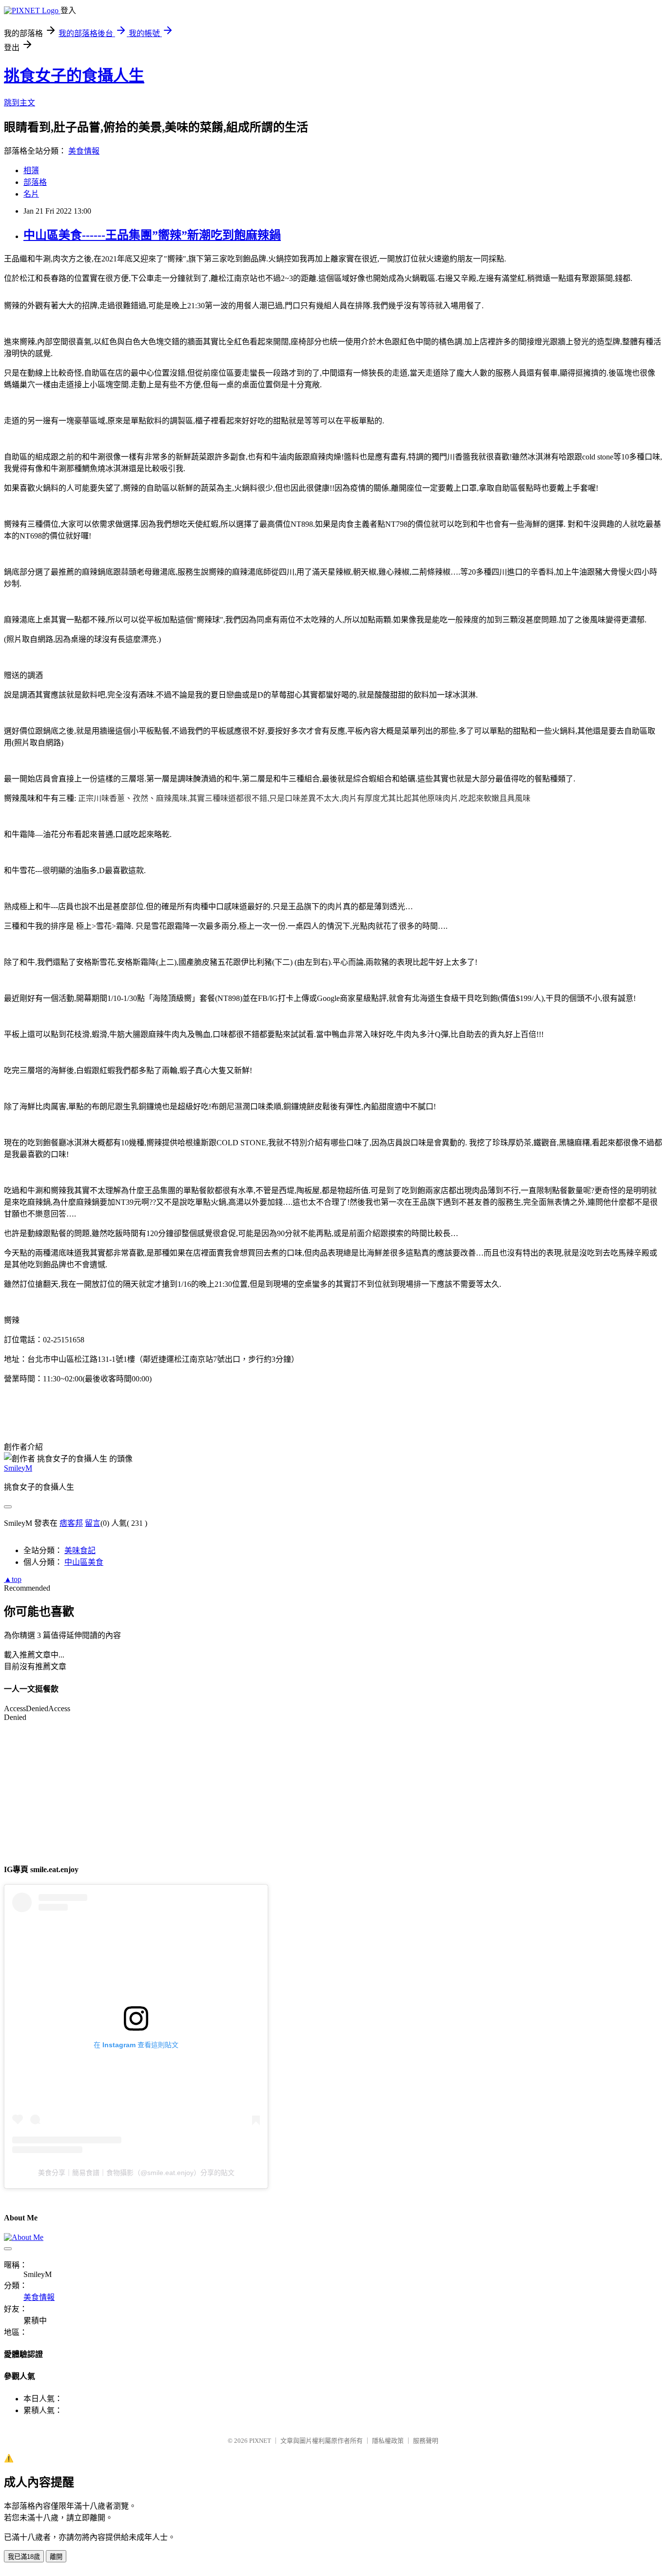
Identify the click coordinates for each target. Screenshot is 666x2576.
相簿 (31, 170)
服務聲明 (426, 2441)
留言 (93, 1523)
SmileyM (18, 1468)
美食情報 (84, 151)
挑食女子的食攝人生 (74, 76)
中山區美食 (84, 1562)
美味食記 (80, 1550)
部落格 (35, 182)
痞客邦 (71, 1523)
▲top (13, 1579)
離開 (56, 2557)
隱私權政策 (388, 2441)
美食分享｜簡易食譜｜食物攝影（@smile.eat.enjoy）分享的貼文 (136, 2173)
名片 (31, 194)
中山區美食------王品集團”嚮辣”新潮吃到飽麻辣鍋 (152, 235)
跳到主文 (20, 103)
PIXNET (260, 2441)
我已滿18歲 (24, 2557)
